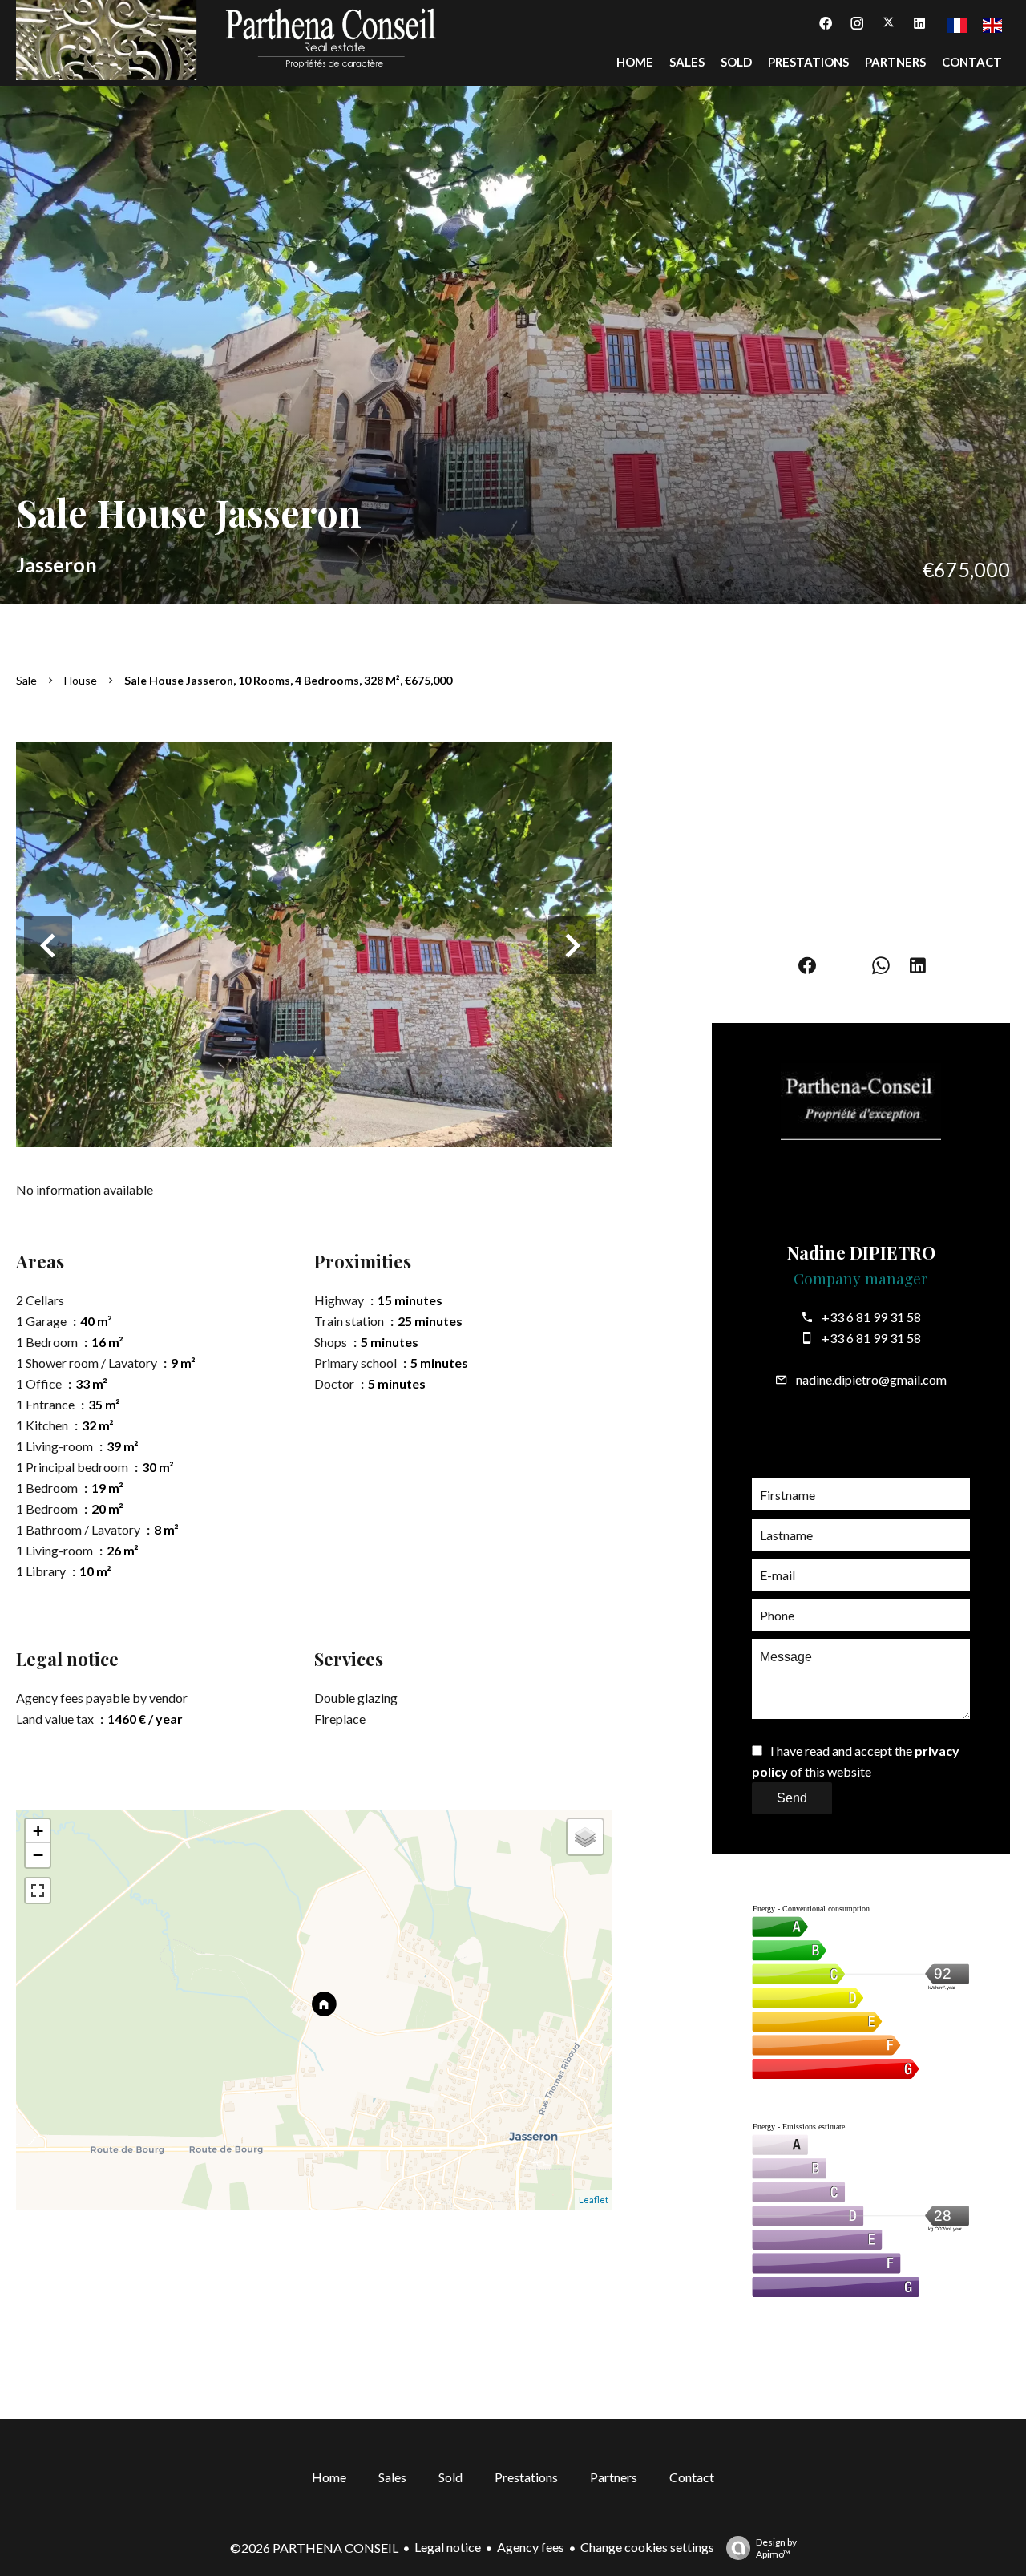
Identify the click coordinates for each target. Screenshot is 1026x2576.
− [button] (38, 1855)
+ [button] (38, 1831)
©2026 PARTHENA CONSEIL (314, 2548)
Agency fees (531, 2547)
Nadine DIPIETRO (861, 1252)
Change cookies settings (647, 2547)
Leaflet (594, 2200)
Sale (26, 680)
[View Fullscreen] (38, 1891)
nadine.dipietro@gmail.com (871, 1379)
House (81, 680)
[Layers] (585, 1837)
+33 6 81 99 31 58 (871, 1317)
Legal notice (448, 2547)
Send (792, 1798)
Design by (776, 2548)
